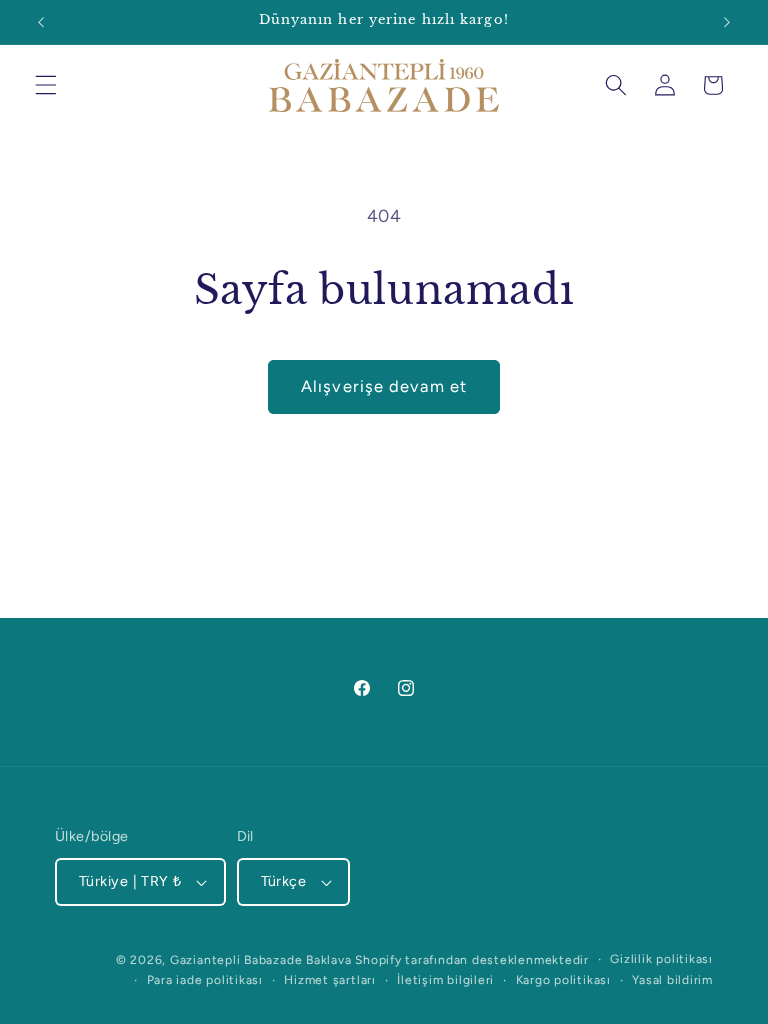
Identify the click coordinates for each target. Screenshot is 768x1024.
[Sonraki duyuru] (727, 22)
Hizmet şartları (330, 980)
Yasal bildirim (672, 980)
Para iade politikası (205, 980)
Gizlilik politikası (661, 959)
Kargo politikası (563, 980)
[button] (46, 85)
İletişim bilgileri (445, 980)
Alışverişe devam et (384, 386)
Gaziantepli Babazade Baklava (261, 960)
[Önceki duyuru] (41, 22)
